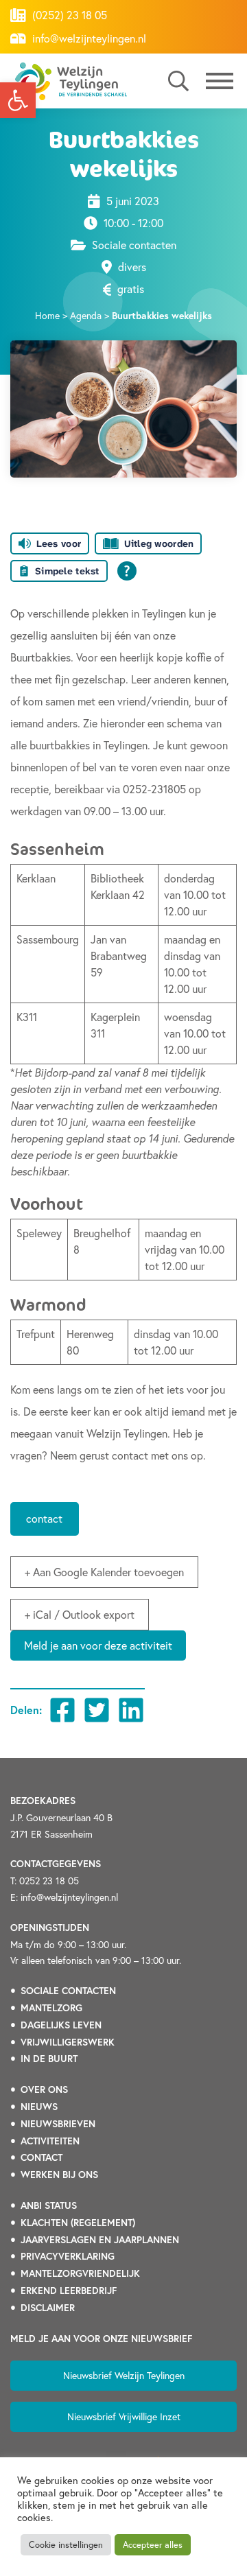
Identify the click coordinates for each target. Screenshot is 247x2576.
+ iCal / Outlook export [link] (80, 1614)
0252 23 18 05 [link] (49, 1881)
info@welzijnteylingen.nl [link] (88, 38)
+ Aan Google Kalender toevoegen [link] (104, 1572)
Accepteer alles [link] (153, 2545)
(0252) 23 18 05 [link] (68, 15)
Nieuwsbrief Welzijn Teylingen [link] (124, 2375)
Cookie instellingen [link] (66, 2545)
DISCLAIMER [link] (48, 2308)
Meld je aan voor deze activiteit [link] (98, 1645)
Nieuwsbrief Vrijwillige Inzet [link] (124, 2416)
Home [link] (47, 315)
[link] (18, 100)
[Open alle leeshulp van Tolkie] (127, 571)
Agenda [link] (86, 315)
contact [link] (44, 1518)
